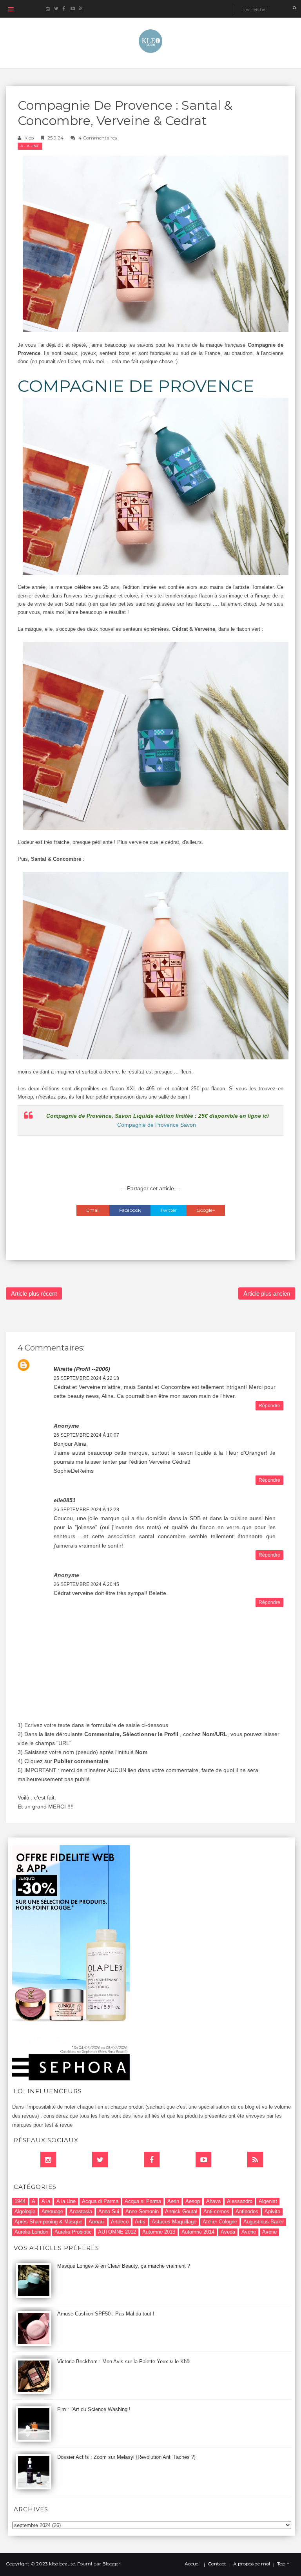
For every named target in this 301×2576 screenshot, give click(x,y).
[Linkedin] (48, 2160)
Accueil (193, 2564)
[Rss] (255, 2160)
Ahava (213, 2201)
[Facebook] (152, 2160)
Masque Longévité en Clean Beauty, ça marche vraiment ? (124, 2266)
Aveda (228, 2232)
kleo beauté (62, 2564)
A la (46, 2201)
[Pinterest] (203, 2160)
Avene (249, 2232)
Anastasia (81, 2211)
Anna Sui (109, 2211)
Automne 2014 (198, 2232)
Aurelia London (31, 2232)
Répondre (269, 1406)
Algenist (268, 2201)
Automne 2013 (159, 2232)
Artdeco (120, 2222)
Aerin (173, 2201)
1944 (20, 2201)
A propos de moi (252, 2564)
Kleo (29, 138)
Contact (217, 2564)
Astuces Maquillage (174, 2222)
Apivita (272, 2211)
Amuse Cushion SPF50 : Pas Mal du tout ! (106, 2314)
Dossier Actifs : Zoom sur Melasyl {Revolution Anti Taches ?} (126, 2457)
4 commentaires (98, 138)
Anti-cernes (216, 2211)
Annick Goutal (181, 2211)
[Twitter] (100, 2160)
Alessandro (240, 2201)
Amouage (52, 2211)
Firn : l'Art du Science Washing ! (94, 2409)
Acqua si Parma (143, 2201)
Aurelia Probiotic (73, 2232)
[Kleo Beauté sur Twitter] (56, 9)
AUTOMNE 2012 (117, 2232)
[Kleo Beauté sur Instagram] (48, 9)
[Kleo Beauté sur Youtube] (72, 9)
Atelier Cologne (220, 2222)
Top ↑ (283, 2564)
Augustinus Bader (264, 2222)
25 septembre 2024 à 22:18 (86, 1378)
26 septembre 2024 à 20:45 (86, 1584)
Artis (140, 2222)
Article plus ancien (267, 1293)
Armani (97, 2222)
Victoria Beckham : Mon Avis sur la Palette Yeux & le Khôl (124, 2361)
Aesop (193, 2201)
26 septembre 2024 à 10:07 (86, 1435)
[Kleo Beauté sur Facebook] (64, 9)
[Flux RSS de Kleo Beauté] (81, 9)
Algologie (25, 2211)
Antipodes (247, 2211)
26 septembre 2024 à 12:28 (86, 1510)
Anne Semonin (142, 2211)
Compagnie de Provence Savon (157, 1125)
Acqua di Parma (100, 2201)
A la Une (30, 146)
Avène (269, 2232)
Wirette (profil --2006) (82, 1369)
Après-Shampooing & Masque (48, 2222)
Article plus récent (34, 1293)
